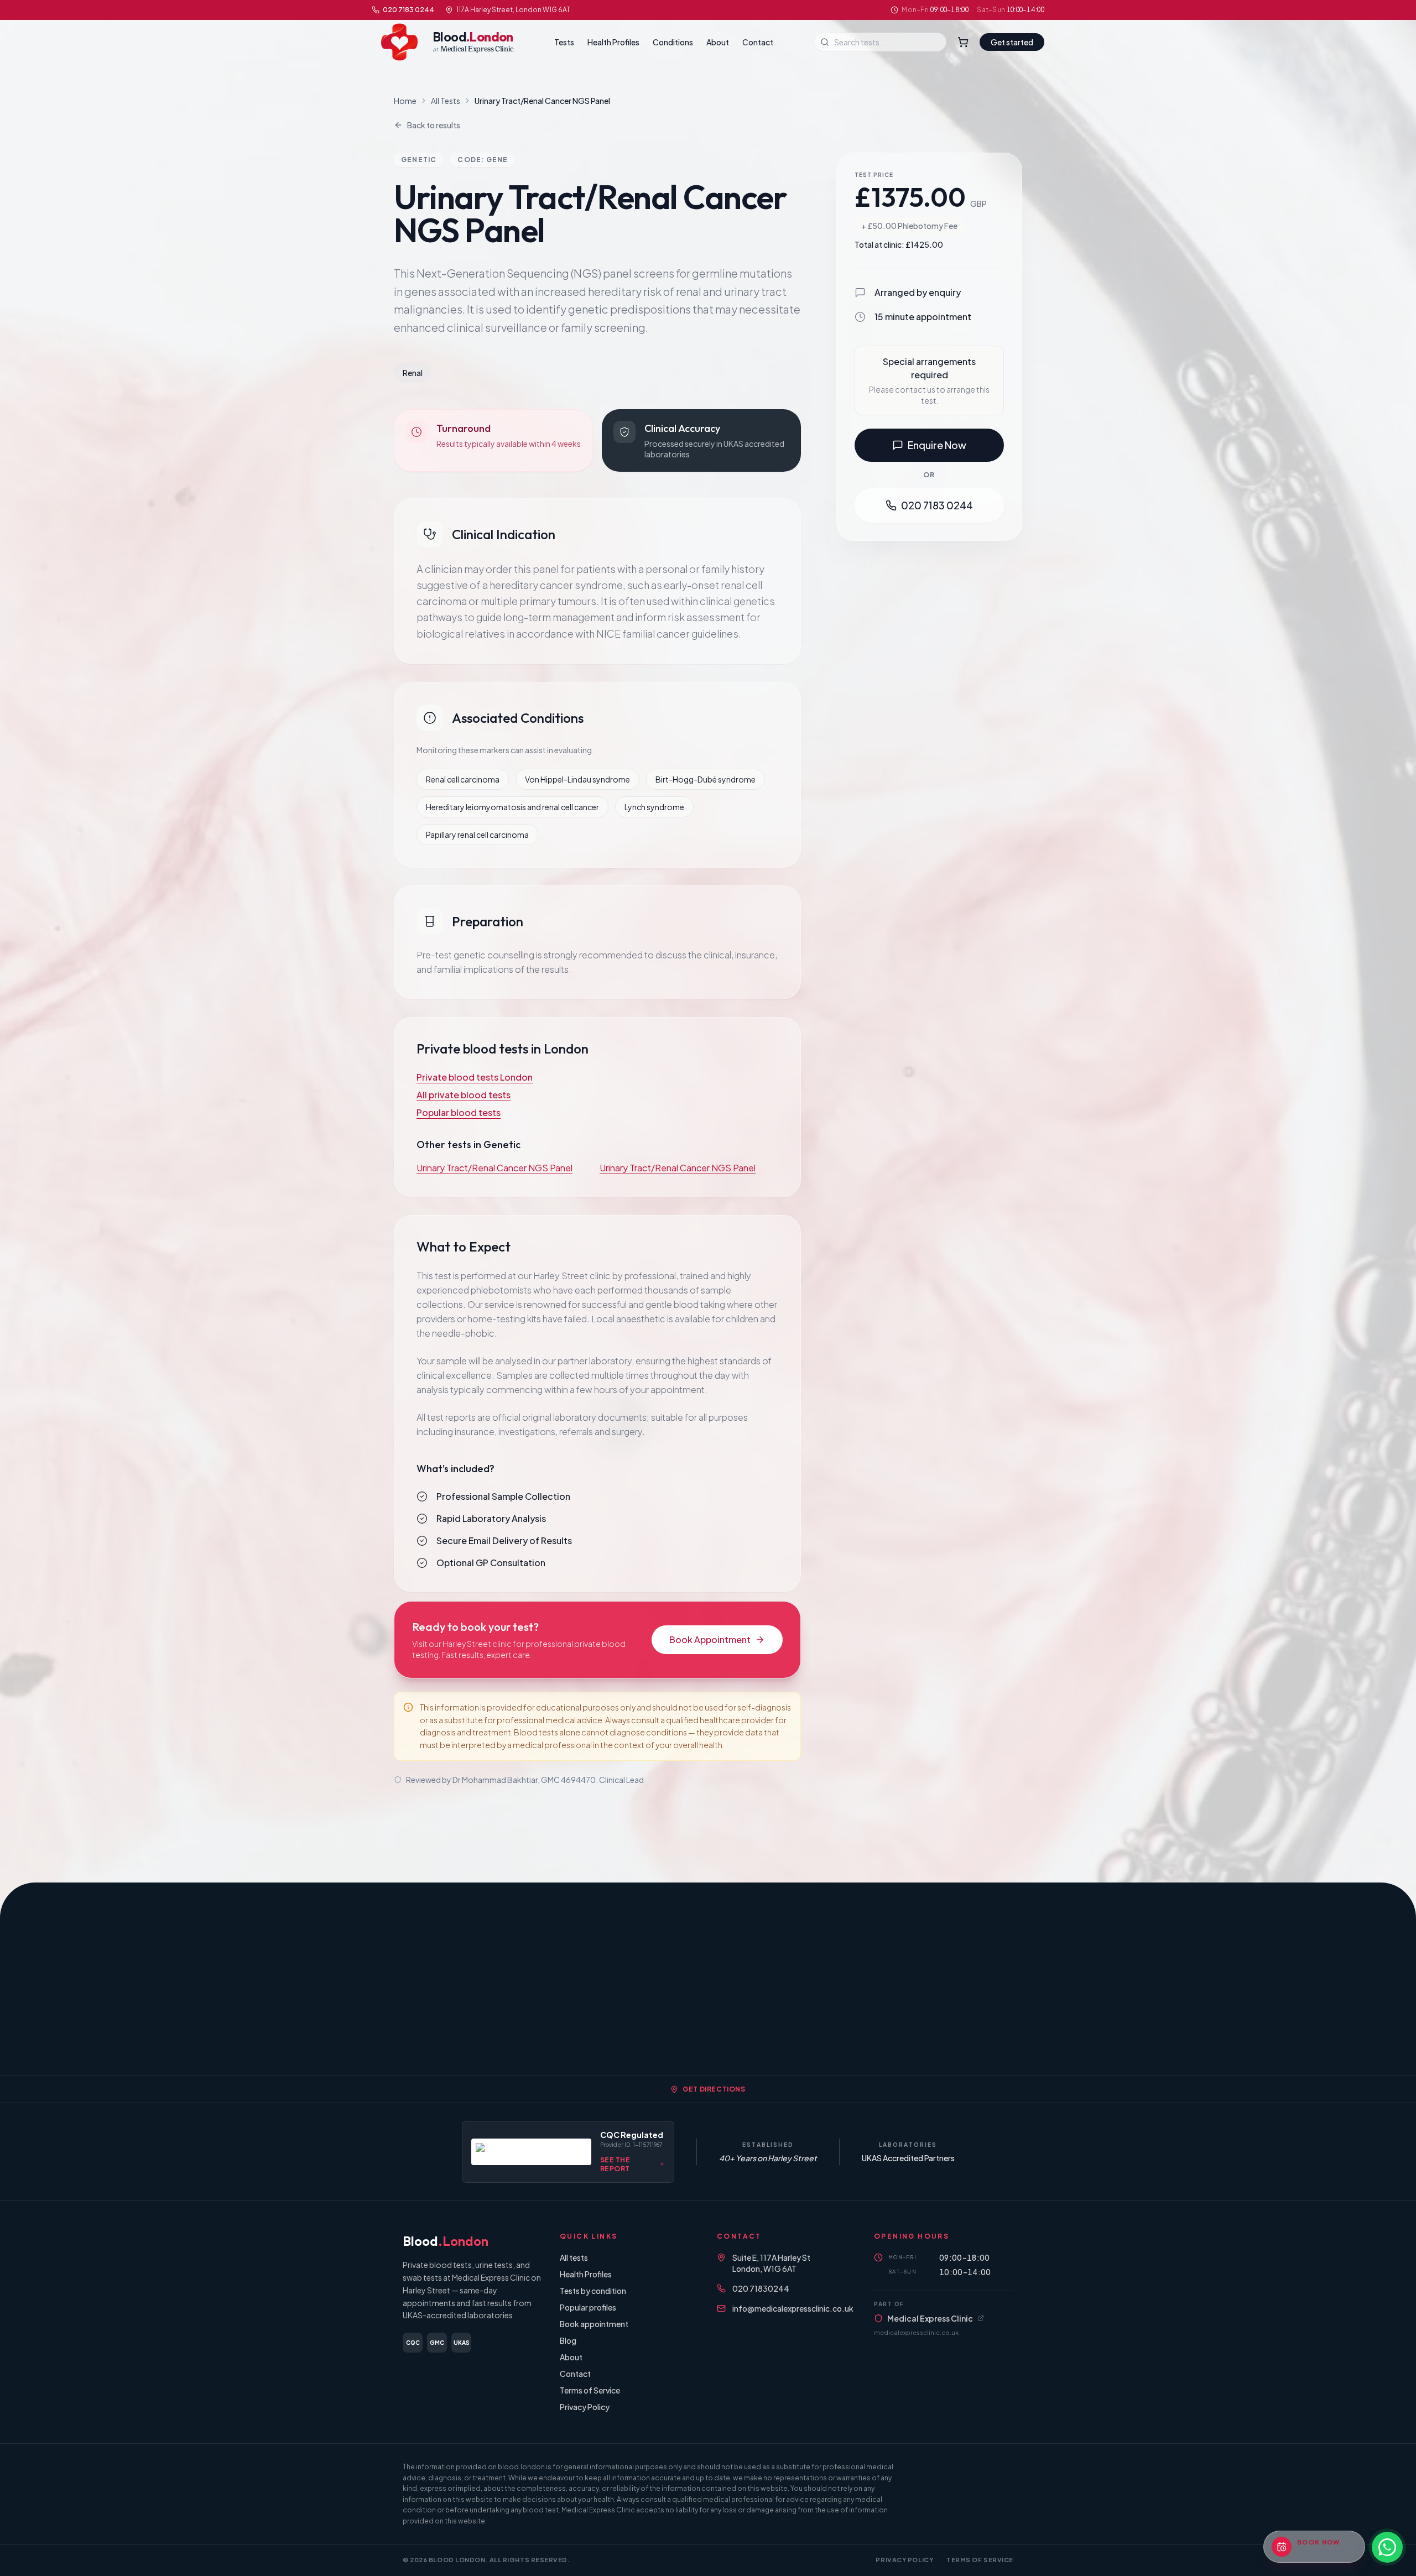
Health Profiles (613, 42)
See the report (615, 2164)
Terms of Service (590, 2390)
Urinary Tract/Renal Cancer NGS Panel (494, 1168)
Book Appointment (710, 1639)
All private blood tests (464, 1095)
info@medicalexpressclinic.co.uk (793, 2308)
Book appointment (594, 2324)
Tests (564, 42)
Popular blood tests (459, 1112)
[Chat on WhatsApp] (1387, 2547)
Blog (568, 2340)
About (718, 42)
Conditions (673, 42)
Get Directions (714, 2089)
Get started (1012, 42)
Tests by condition (593, 2291)
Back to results (434, 125)
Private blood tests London (475, 1077)
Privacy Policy (585, 2407)
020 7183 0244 (408, 10)
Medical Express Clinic (930, 2318)
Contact (758, 42)
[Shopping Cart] (963, 42)
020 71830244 (761, 2288)
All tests (574, 2257)
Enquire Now (937, 445)
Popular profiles (588, 2307)
